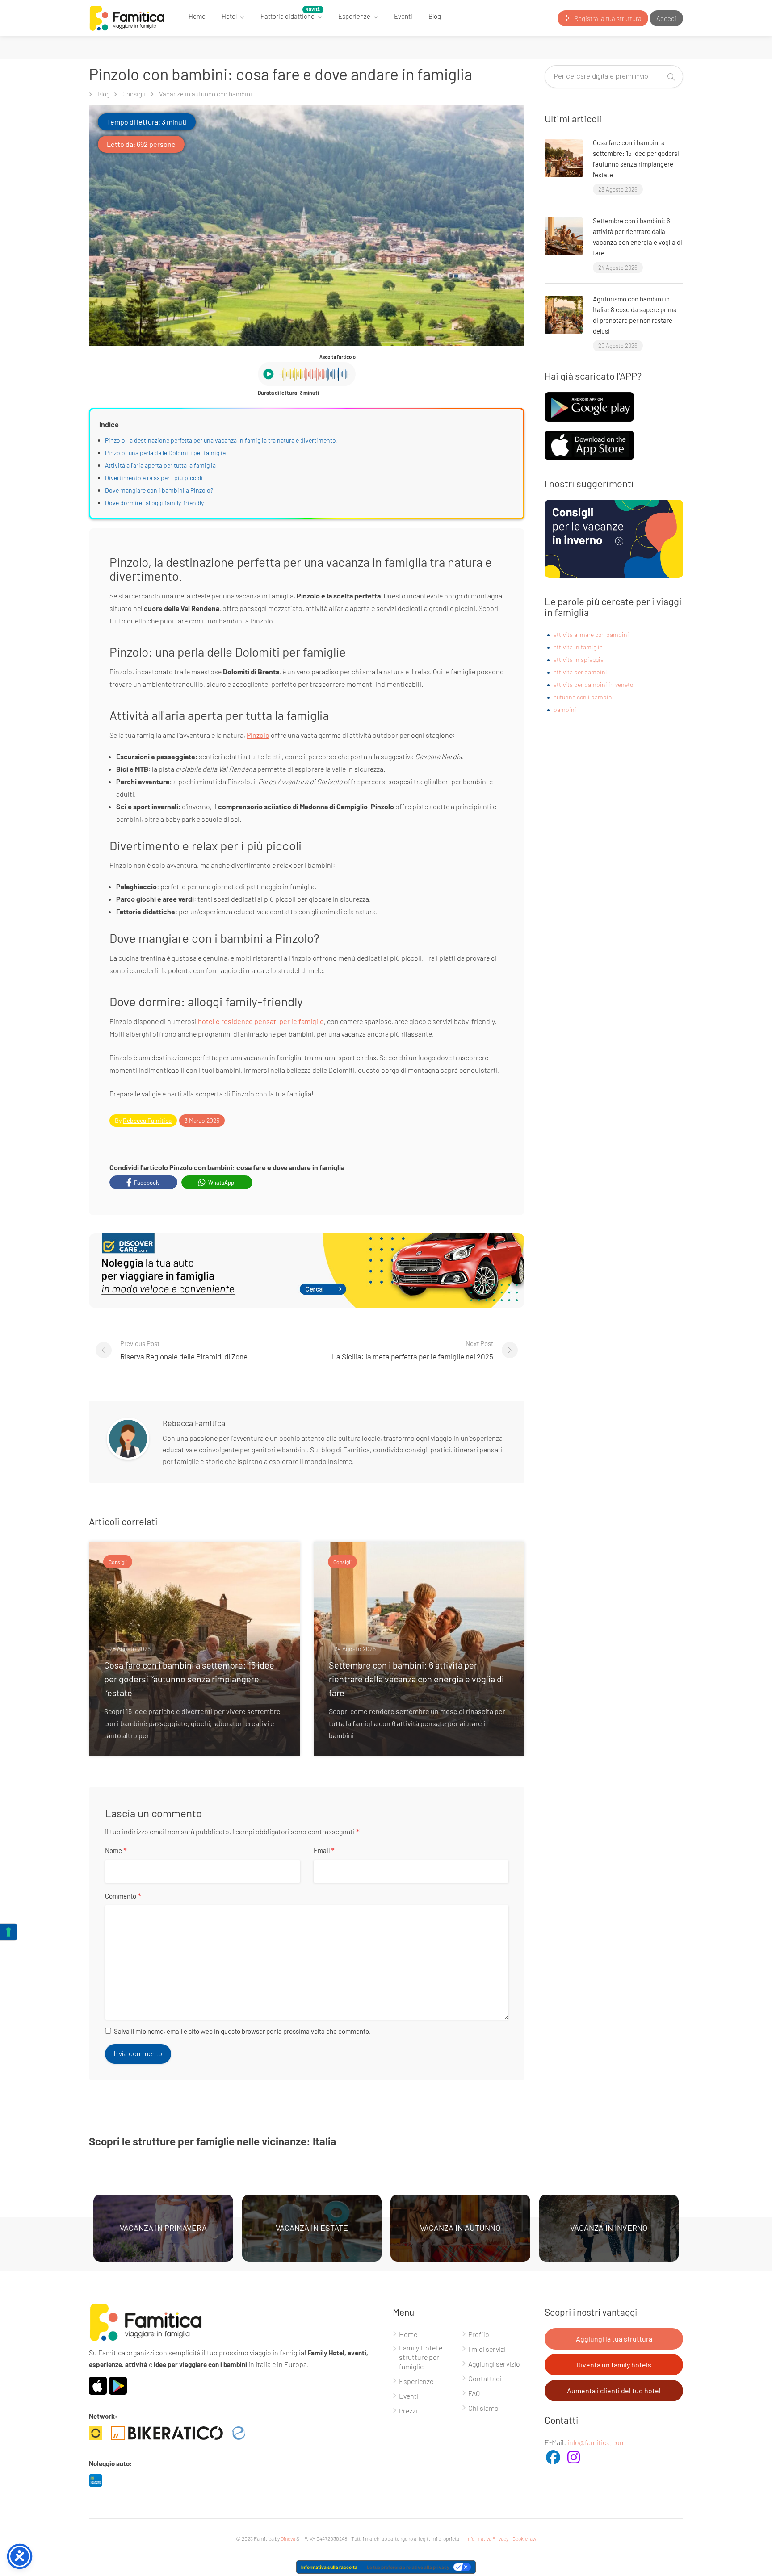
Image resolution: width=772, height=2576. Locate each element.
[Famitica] (127, 17)
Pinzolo (258, 735)
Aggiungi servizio (494, 2364)
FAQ (474, 2393)
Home (197, 16)
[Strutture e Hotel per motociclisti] (172, 2432)
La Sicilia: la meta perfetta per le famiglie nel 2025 (413, 1350)
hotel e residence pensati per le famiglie (261, 1021)
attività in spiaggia (579, 659)
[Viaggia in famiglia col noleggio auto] (100, 2479)
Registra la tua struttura (607, 18)
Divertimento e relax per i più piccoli (154, 478)
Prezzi (408, 2411)
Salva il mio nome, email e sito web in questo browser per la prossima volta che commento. (242, 2031)
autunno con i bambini (584, 697)
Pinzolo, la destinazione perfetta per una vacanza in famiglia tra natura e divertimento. (221, 440)
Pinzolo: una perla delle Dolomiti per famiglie (165, 453)
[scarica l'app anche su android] (589, 406)
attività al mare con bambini (591, 634)
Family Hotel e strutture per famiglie (421, 2357)
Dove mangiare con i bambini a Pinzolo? (159, 490)
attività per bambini (580, 672)
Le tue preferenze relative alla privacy (408, 2567)
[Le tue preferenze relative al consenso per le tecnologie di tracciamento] (8, 1932)
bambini (565, 709)
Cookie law (524, 2538)
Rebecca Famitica (147, 1120)
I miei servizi (487, 2349)
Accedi (666, 18)
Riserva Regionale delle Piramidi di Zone (184, 1350)
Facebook (146, 1183)
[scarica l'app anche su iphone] (589, 444)
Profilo (479, 2334)
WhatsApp (220, 1183)
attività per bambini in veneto (593, 684)
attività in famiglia (578, 647)
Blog (435, 16)
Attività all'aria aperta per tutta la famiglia (160, 465)
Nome (116, 1851)
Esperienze (354, 16)
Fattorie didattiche (287, 16)
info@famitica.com (596, 2442)
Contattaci (485, 2378)
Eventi (403, 16)
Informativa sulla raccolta (329, 2567)
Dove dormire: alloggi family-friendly (154, 503)
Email (324, 1851)
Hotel (229, 16)
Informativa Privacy (487, 2538)
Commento (123, 1896)
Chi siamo (483, 2408)
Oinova (288, 2538)
